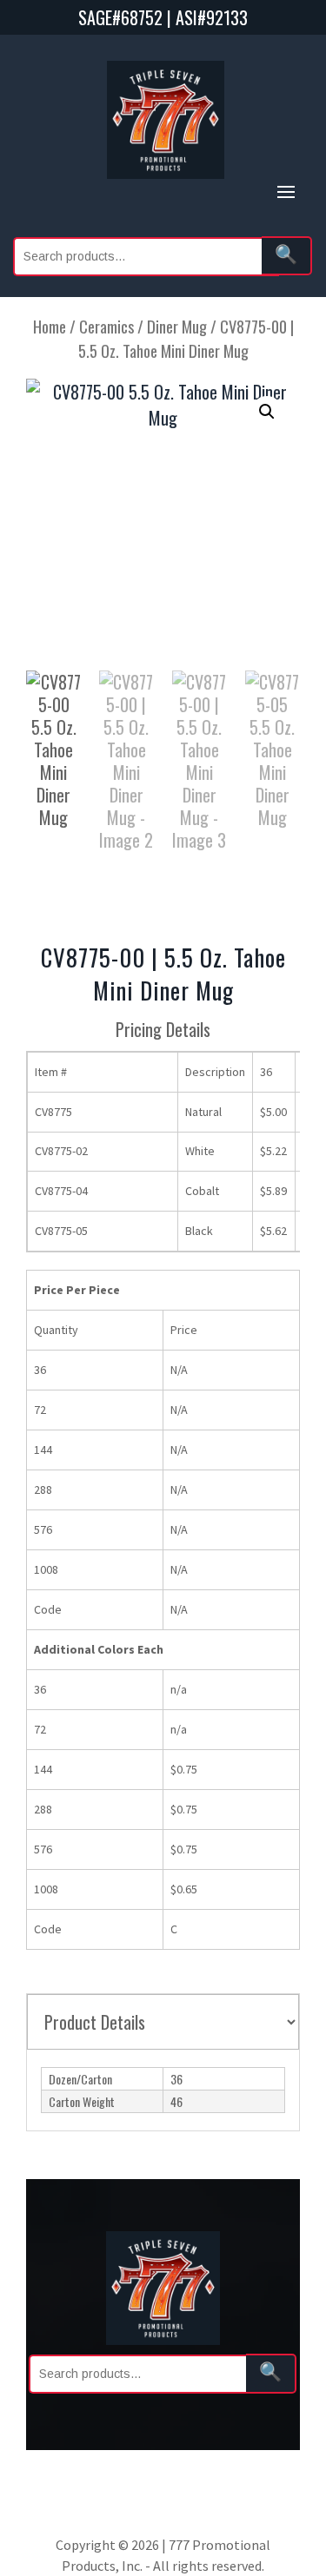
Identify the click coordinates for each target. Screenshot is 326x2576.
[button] (267, 412)
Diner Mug (177, 326)
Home (50, 326)
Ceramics (106, 326)
